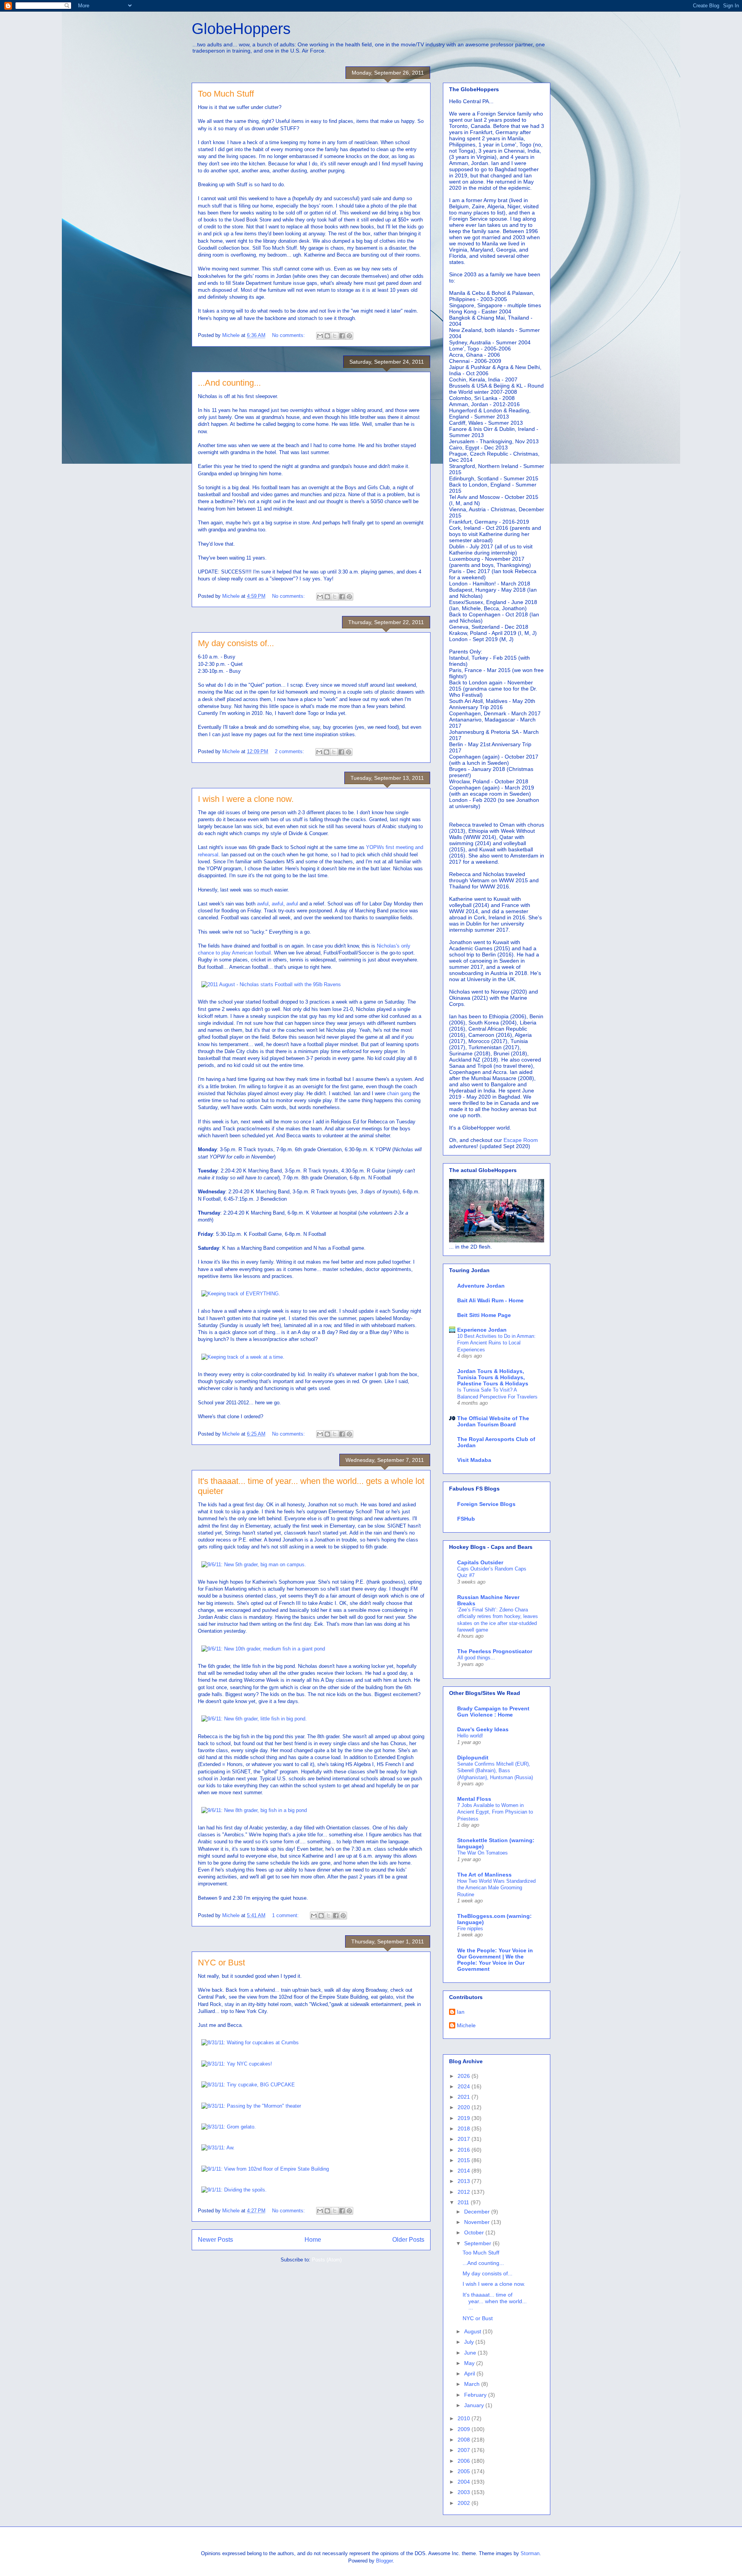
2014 (465, 2171)
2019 (465, 2118)
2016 (465, 2150)
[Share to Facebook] (342, 336)
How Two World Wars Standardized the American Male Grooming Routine (496, 1888)
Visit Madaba (474, 1460)
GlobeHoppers (241, 29)
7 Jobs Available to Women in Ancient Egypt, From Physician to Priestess (495, 1812)
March (473, 2384)
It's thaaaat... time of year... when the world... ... (495, 2301)
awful (263, 904)
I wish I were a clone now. (246, 799)
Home (313, 2240)
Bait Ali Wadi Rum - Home (490, 1300)
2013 (465, 2181)
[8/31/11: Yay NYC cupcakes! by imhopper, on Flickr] (237, 2064)
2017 (465, 2139)
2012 (465, 2192)
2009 (465, 2429)
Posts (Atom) (327, 2260)
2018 (465, 2129)
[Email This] (320, 336)
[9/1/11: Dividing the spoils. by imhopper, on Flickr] (234, 2190)
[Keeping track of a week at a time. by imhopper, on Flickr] (243, 1357)
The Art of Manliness (484, 1875)
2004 (465, 2482)
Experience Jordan (482, 1330)
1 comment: (286, 1915)
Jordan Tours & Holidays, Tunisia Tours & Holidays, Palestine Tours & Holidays (493, 1377)
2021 (465, 2097)
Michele (466, 2025)
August (473, 2331)
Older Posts (408, 2240)
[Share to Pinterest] (349, 336)
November (478, 2222)
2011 (464, 2202)
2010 (465, 2418)
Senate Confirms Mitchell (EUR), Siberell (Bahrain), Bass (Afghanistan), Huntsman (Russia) (495, 1771)
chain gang (399, 1093)
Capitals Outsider (480, 1562)
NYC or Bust (221, 1963)
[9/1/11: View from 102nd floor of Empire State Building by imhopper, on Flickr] (265, 2169)
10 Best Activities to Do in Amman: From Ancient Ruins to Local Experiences (496, 1343)
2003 (465, 2492)
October (475, 2232)
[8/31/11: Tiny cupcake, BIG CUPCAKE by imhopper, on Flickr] (248, 2085)
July (470, 2342)
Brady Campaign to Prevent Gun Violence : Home (493, 1712)
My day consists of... (236, 643)
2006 (465, 2461)
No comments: (289, 335)
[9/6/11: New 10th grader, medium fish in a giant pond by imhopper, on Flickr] (263, 1649)
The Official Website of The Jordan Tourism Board (493, 1421)
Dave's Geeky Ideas (483, 1729)
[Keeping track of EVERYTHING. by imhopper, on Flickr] (241, 1294)
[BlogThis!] (327, 336)
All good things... (476, 1658)
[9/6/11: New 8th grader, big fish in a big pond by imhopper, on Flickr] (254, 1810)
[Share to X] (335, 336)
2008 (465, 2440)
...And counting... (229, 383)
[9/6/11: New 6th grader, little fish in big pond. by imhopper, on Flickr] (254, 1719)
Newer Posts (215, 2240)
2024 (465, 2086)
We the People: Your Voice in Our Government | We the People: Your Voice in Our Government (495, 1960)
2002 (465, 2503)
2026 (465, 2076)
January (475, 2405)
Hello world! (470, 1736)
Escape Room (521, 1140)
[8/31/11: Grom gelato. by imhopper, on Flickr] (229, 2127)
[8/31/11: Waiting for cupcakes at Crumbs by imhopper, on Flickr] (250, 2043)
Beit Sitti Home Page (484, 1315)
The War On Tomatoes (482, 1853)
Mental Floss (474, 1799)
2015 (465, 2160)
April (470, 2374)
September (478, 2243)
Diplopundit (473, 1758)
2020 (465, 2107)
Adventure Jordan (481, 1286)
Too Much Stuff (226, 94)
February (476, 2395)
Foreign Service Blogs (486, 1504)
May (470, 2363)
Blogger (384, 2561)
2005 (465, 2471)
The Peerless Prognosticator (495, 1651)
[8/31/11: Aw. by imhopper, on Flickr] (218, 2148)
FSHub (466, 1519)
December (478, 2212)
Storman (530, 2553)
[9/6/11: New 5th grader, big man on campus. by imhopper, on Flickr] (254, 1564)
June (471, 2353)
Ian (461, 2012)
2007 (465, 2450)
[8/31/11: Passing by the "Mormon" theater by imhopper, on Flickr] (251, 2106)
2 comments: (290, 751)
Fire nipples (470, 1929)
